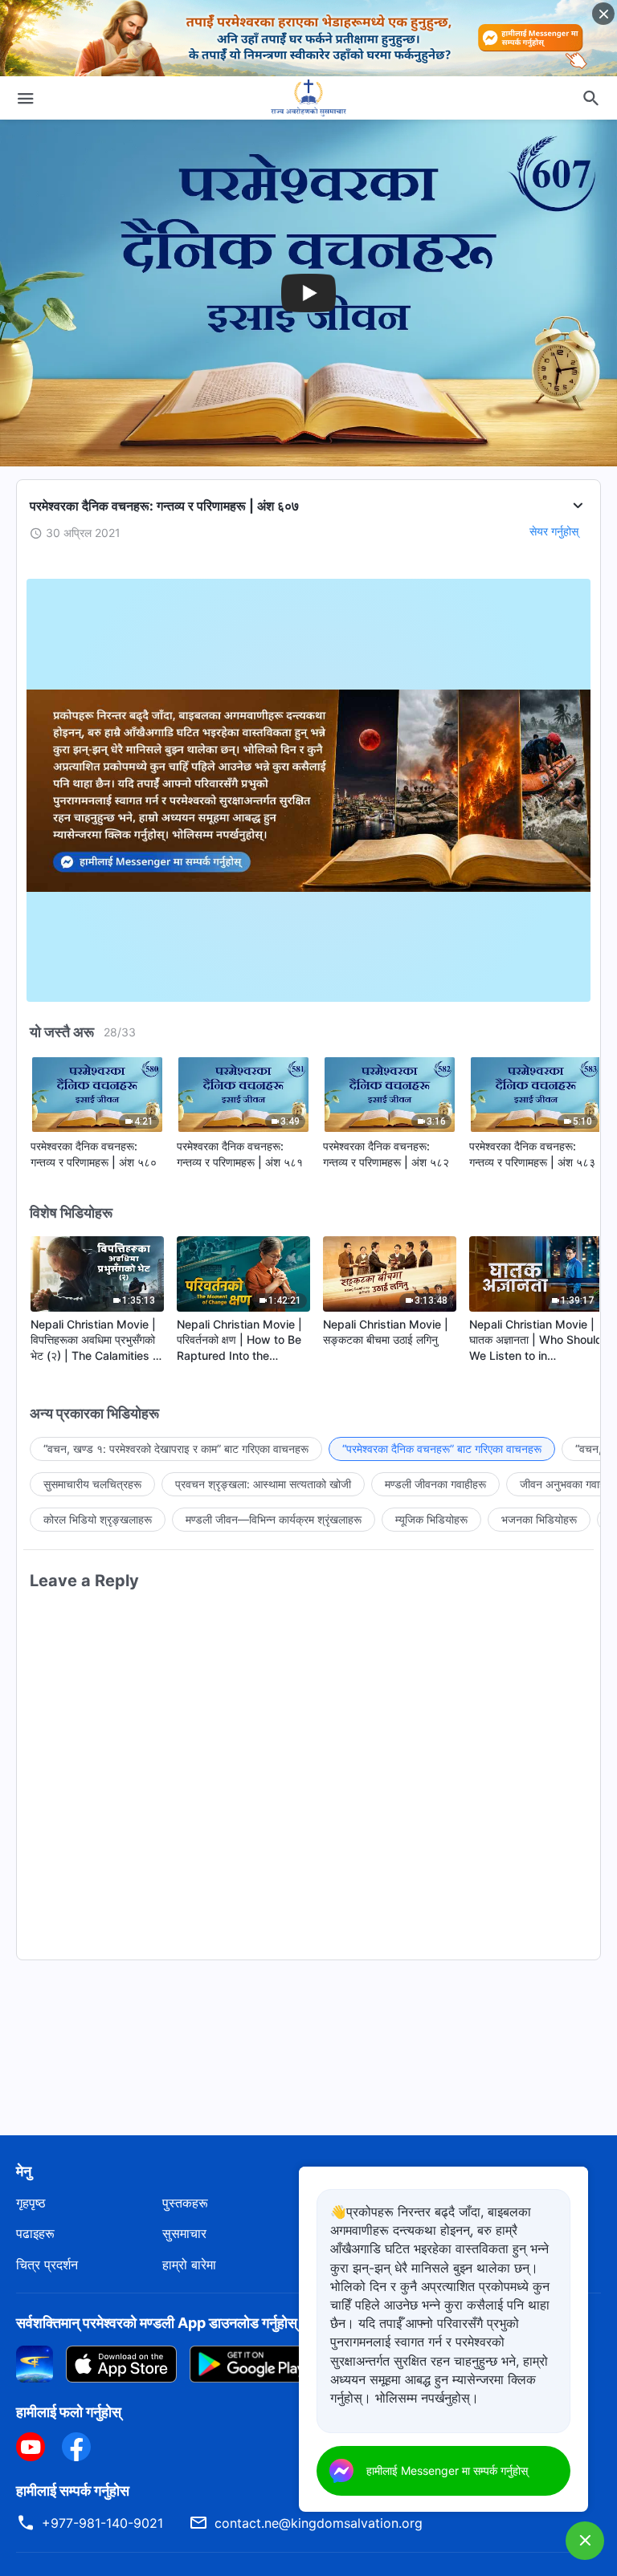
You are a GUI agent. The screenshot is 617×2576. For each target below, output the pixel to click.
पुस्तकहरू (185, 2203)
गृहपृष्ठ (31, 2203)
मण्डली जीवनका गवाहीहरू (435, 1484)
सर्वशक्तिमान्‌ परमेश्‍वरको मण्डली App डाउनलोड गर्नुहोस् (157, 2323)
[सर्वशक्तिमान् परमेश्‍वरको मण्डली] (308, 98)
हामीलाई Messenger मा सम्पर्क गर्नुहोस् (447, 2470)
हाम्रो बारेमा (189, 2265)
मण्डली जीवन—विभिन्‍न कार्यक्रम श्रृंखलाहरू (274, 1519)
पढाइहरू (35, 2233)
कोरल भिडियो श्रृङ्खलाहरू (98, 1519)
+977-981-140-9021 (102, 2523)
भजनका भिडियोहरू (539, 1519)
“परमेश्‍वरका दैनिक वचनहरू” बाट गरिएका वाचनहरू (442, 1449)
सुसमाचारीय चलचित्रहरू (92, 1484)
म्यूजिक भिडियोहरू (431, 1519)
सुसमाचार (184, 2233)
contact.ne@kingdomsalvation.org (319, 2523)
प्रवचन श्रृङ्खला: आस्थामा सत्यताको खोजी (263, 1484)
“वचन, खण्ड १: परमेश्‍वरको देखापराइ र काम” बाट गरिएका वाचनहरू (176, 1449)
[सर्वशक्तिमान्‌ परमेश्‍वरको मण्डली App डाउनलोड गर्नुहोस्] (35, 2363)
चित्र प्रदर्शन (47, 2265)
